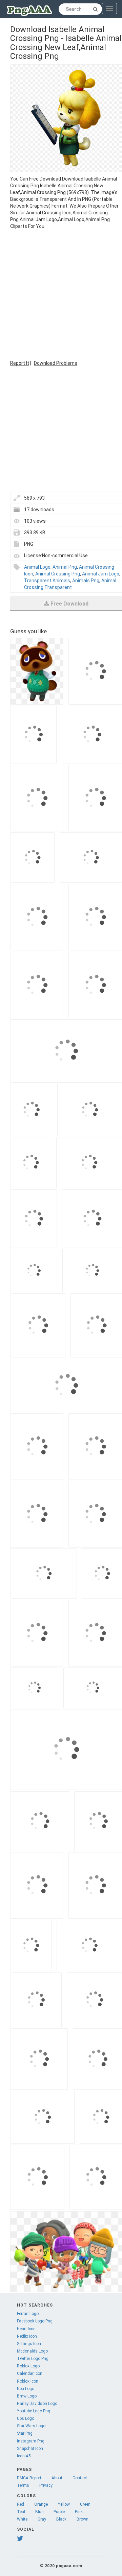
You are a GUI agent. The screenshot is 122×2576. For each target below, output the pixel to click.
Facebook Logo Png (35, 2321)
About (57, 2478)
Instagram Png (31, 2441)
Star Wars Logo (31, 2426)
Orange (41, 2504)
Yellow (64, 2504)
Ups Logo (26, 2418)
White (22, 2519)
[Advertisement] (61, 294)
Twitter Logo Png (33, 2359)
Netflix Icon (27, 2336)
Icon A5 (24, 2456)
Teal (21, 2512)
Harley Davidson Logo (37, 2404)
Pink (79, 2512)
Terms (23, 2485)
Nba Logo (26, 2389)
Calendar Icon (30, 2373)
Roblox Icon (28, 2381)
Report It (20, 363)
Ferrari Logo (28, 2314)
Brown (83, 2519)
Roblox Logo (28, 2366)
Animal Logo (37, 567)
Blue (39, 2512)
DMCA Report (29, 2478)
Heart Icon (26, 2329)
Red (21, 2504)
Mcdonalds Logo (32, 2351)
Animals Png (86, 581)
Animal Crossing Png (58, 574)
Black (61, 2519)
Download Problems (56, 363)
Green (85, 2504)
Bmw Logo (27, 2396)
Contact (80, 2478)
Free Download (69, 604)
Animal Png (65, 567)
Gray (42, 2519)
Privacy (46, 2485)
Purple (59, 2512)
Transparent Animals (47, 581)
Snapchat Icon (30, 2449)
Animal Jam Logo (101, 574)
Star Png (25, 2433)
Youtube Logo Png (34, 2411)
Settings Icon (29, 2344)
